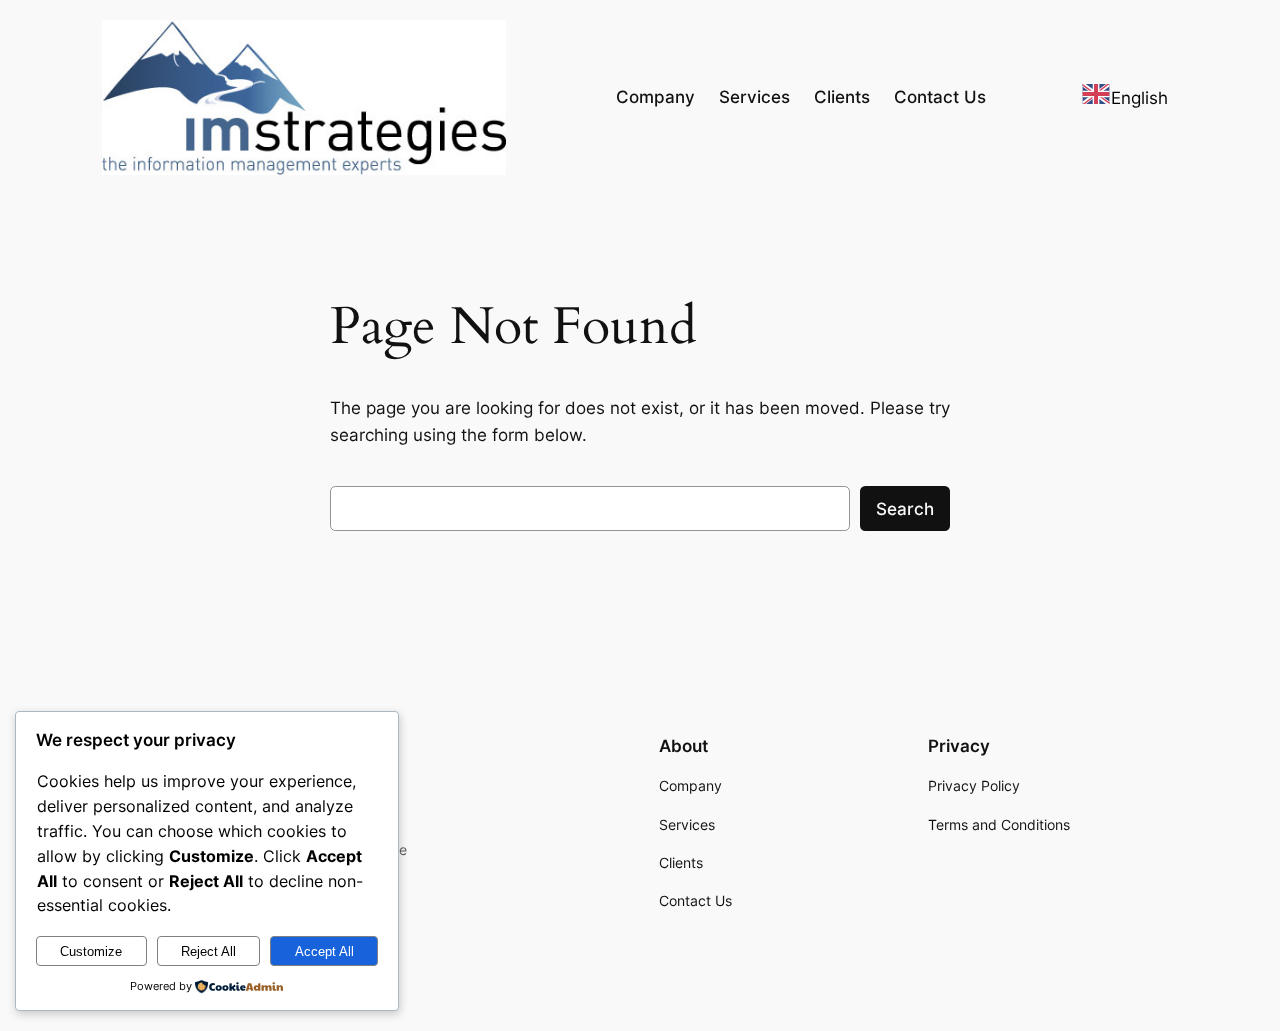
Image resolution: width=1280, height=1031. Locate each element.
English (1139, 98)
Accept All (324, 951)
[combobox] (1124, 97)
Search (905, 509)
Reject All (208, 951)
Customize (91, 951)
